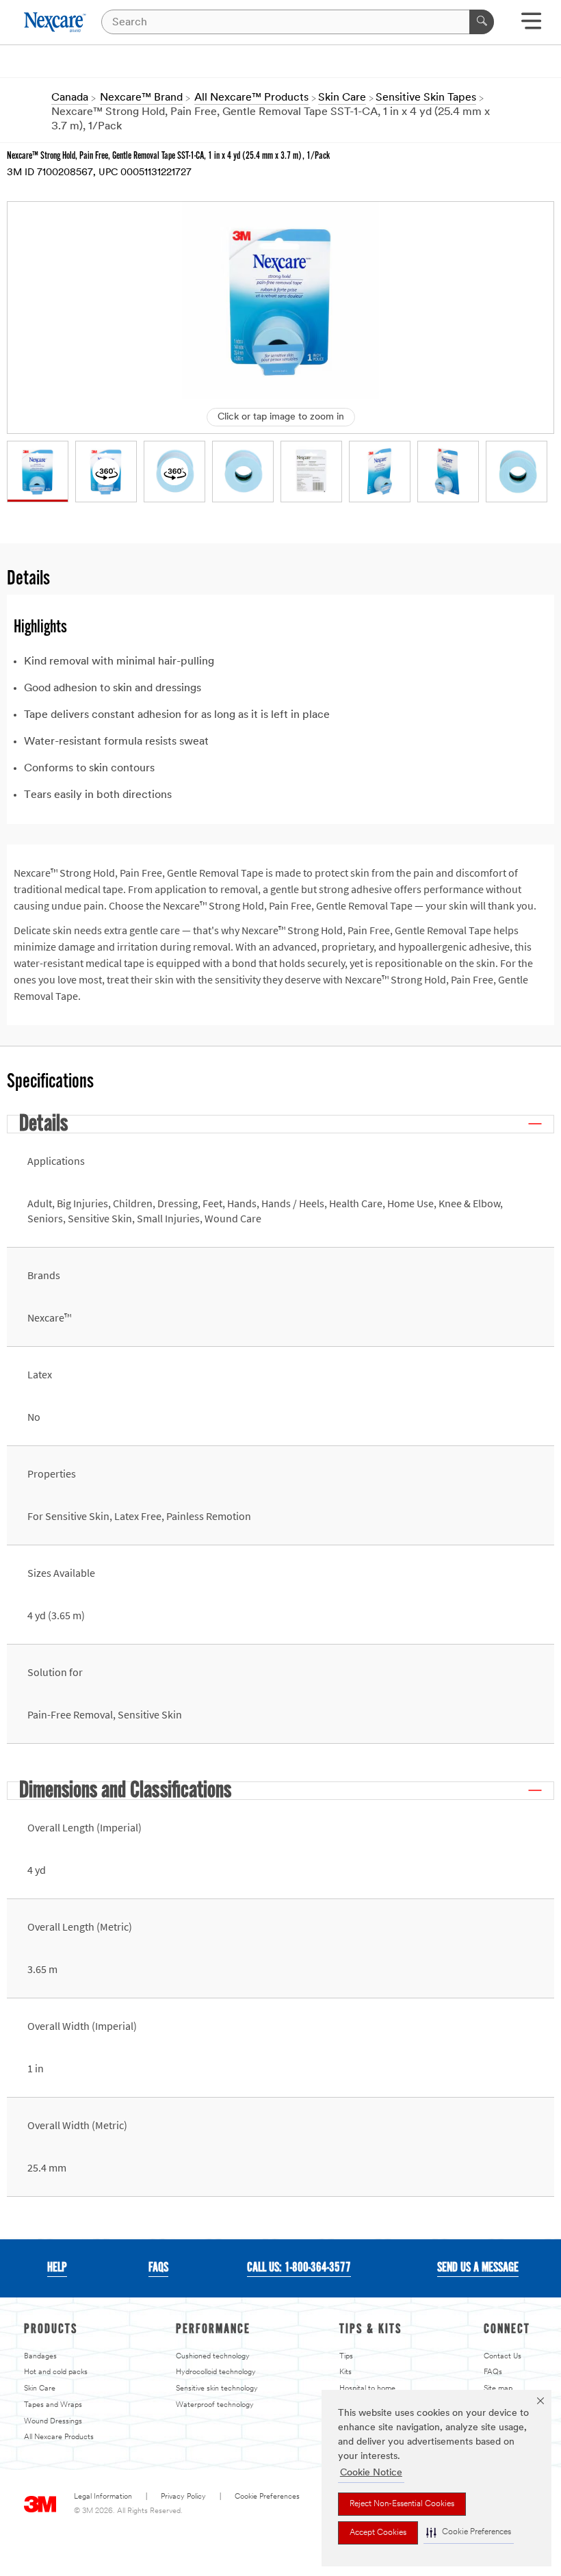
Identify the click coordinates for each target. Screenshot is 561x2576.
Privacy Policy (183, 2497)
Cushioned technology (213, 2357)
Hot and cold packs (56, 2372)
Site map (498, 2389)
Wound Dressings (53, 2422)
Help (57, 2268)
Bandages (40, 2357)
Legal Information (103, 2497)
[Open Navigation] (531, 26)
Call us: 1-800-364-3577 (299, 2268)
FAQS (158, 2268)
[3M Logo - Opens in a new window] (56, 22)
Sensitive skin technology (217, 2389)
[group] (38, 472)
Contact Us (503, 2357)
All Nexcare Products (59, 2437)
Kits (345, 2372)
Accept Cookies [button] (378, 2533)
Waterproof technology (215, 2405)
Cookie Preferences (267, 2497)
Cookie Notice (371, 2473)
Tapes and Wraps (53, 2405)
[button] (469, 2533)
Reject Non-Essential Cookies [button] (402, 2504)
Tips (346, 2357)
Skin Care (40, 2389)
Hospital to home (367, 2389)
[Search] (482, 22)
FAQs (493, 2372)
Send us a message (478, 2268)
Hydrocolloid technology (216, 2372)
